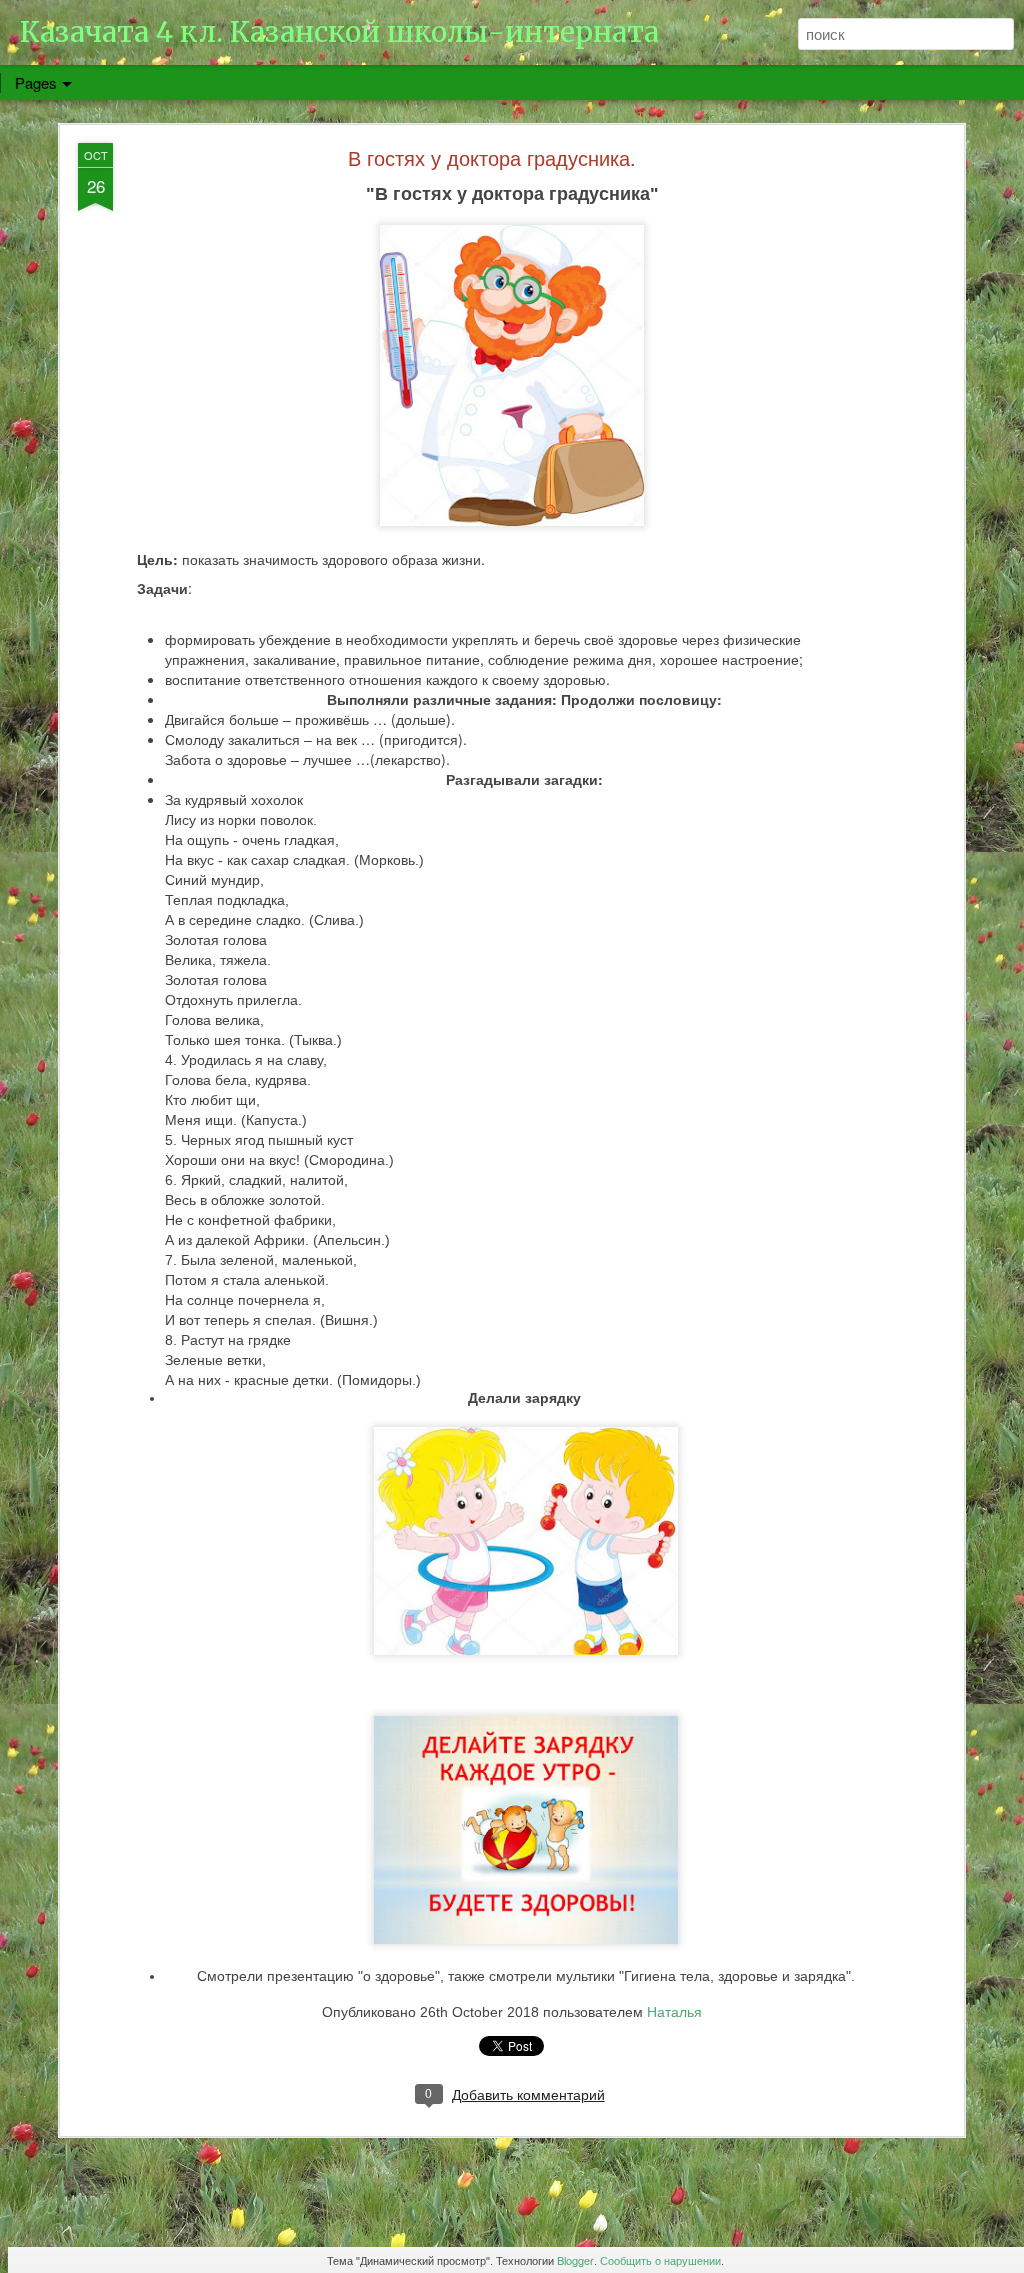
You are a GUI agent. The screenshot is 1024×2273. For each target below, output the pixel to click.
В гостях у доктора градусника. (492, 157)
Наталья (674, 2011)
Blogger (575, 2260)
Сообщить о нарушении (660, 2260)
